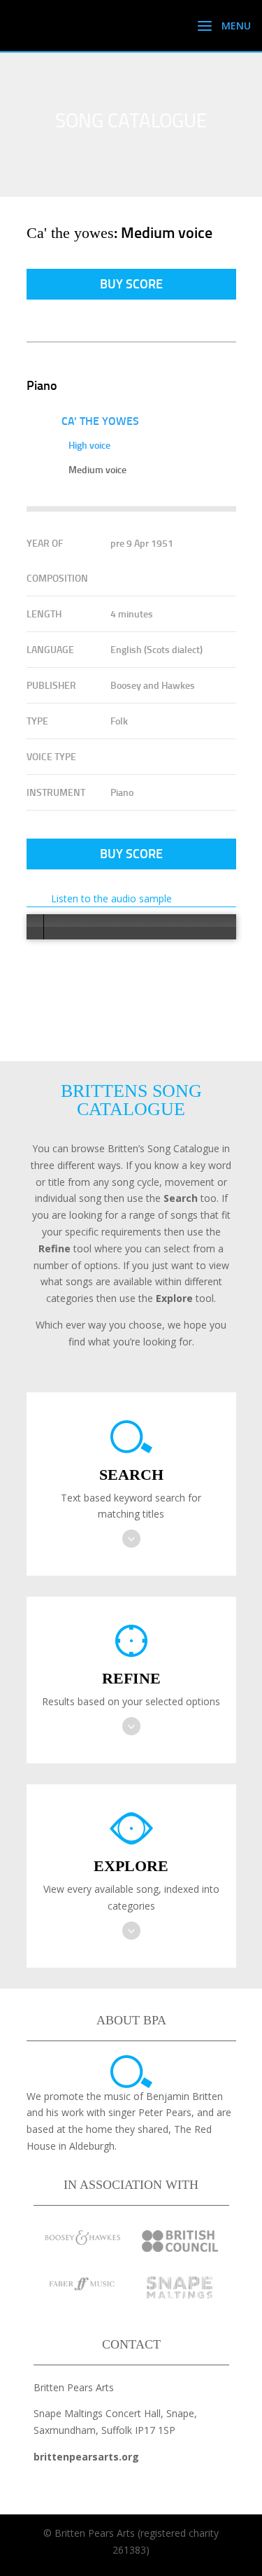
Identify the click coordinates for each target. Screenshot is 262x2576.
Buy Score (131, 283)
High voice (89, 445)
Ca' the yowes (100, 420)
